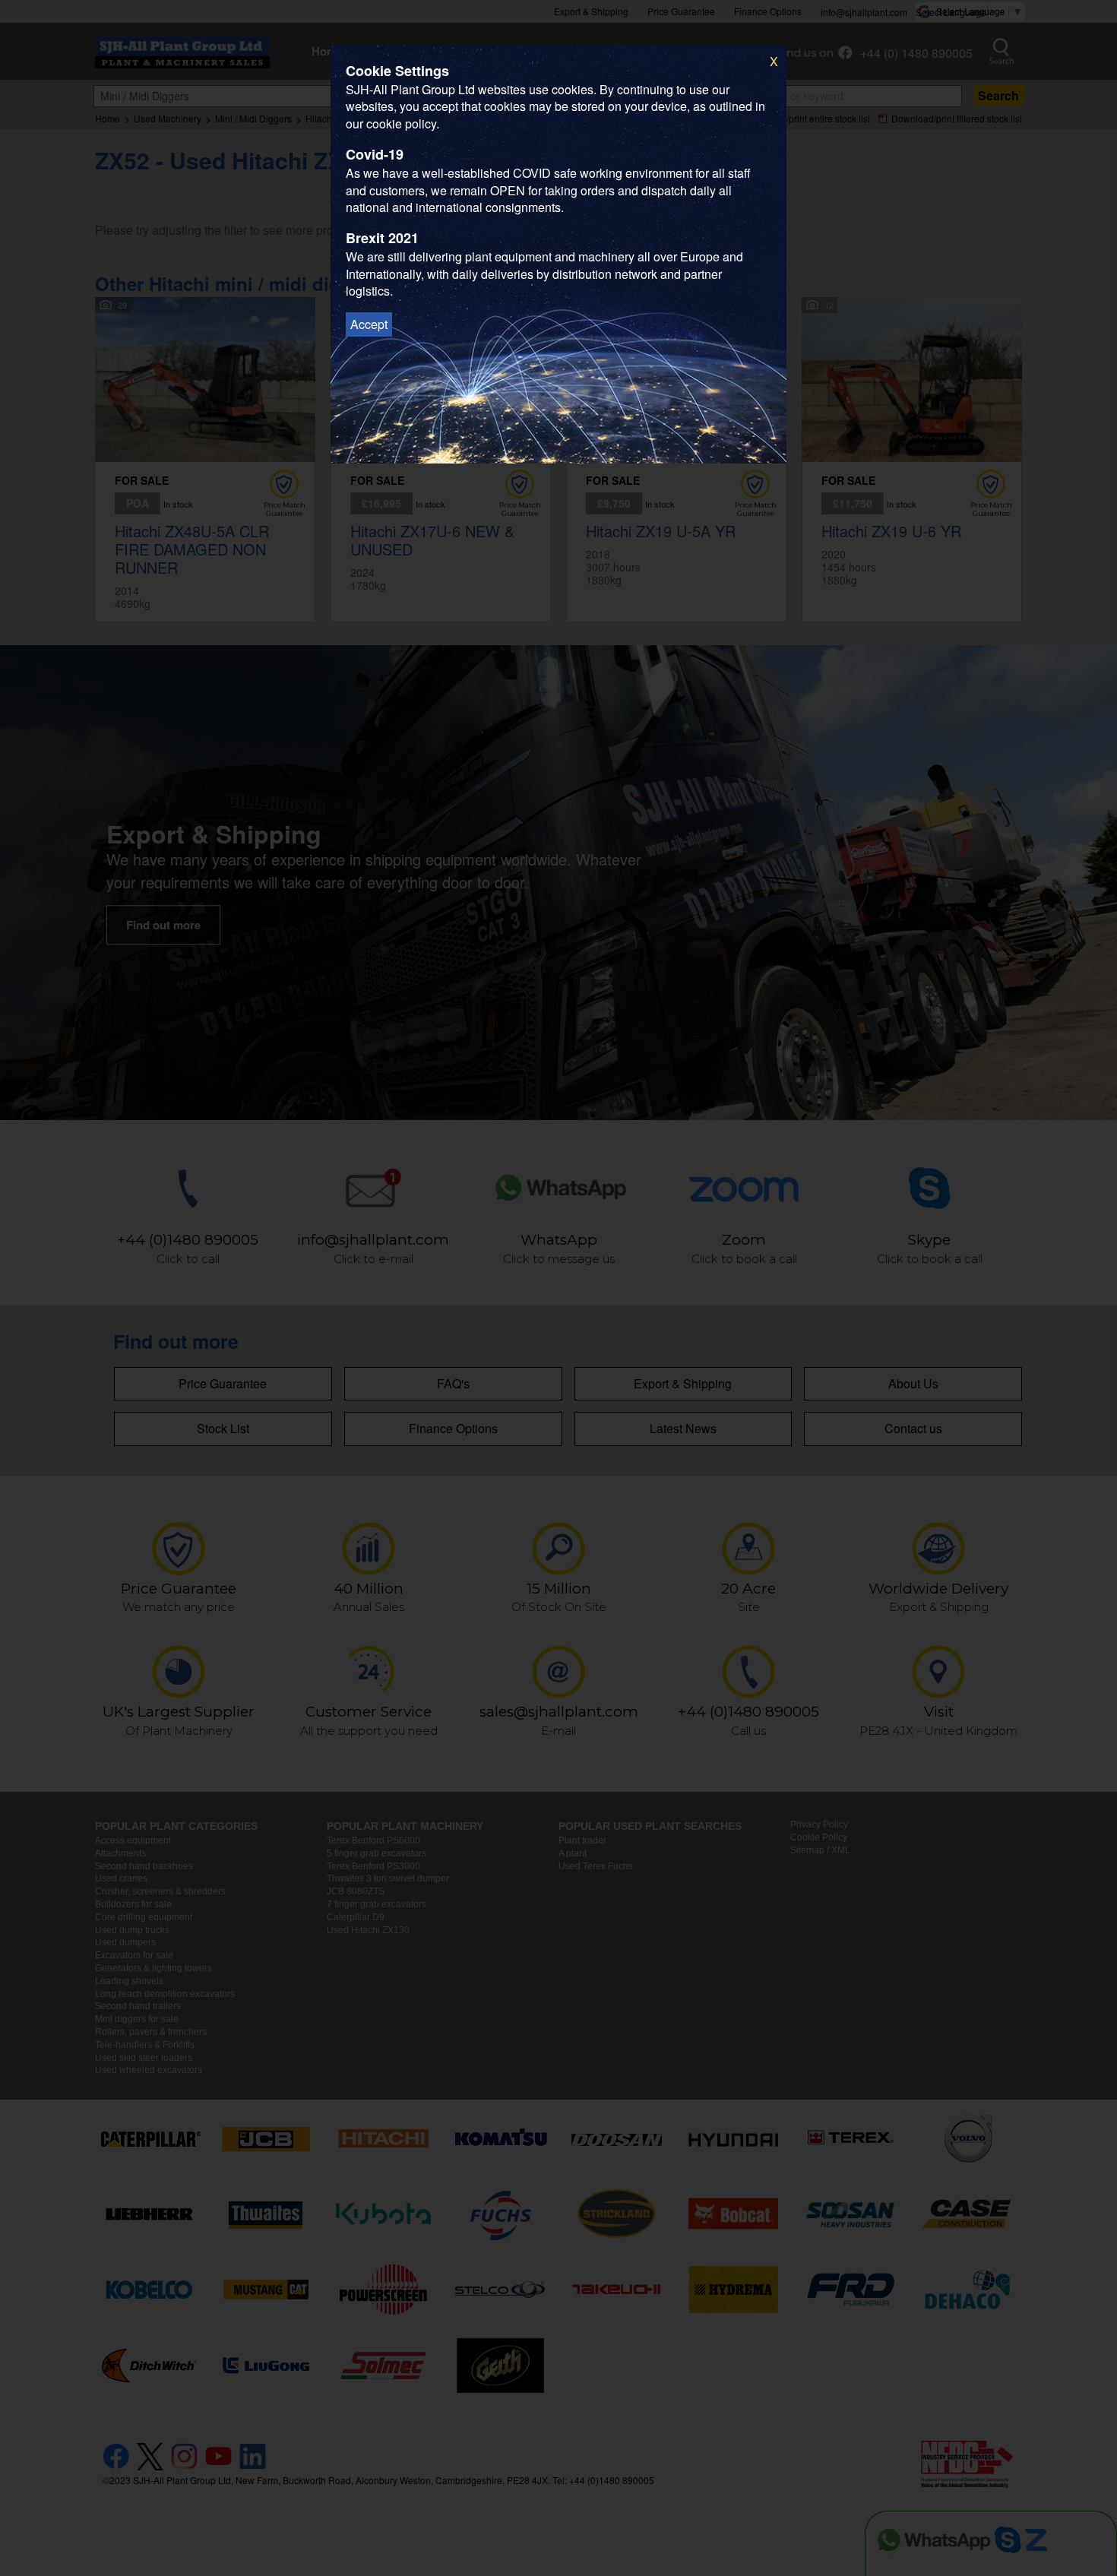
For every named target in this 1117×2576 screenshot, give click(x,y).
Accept (369, 324)
